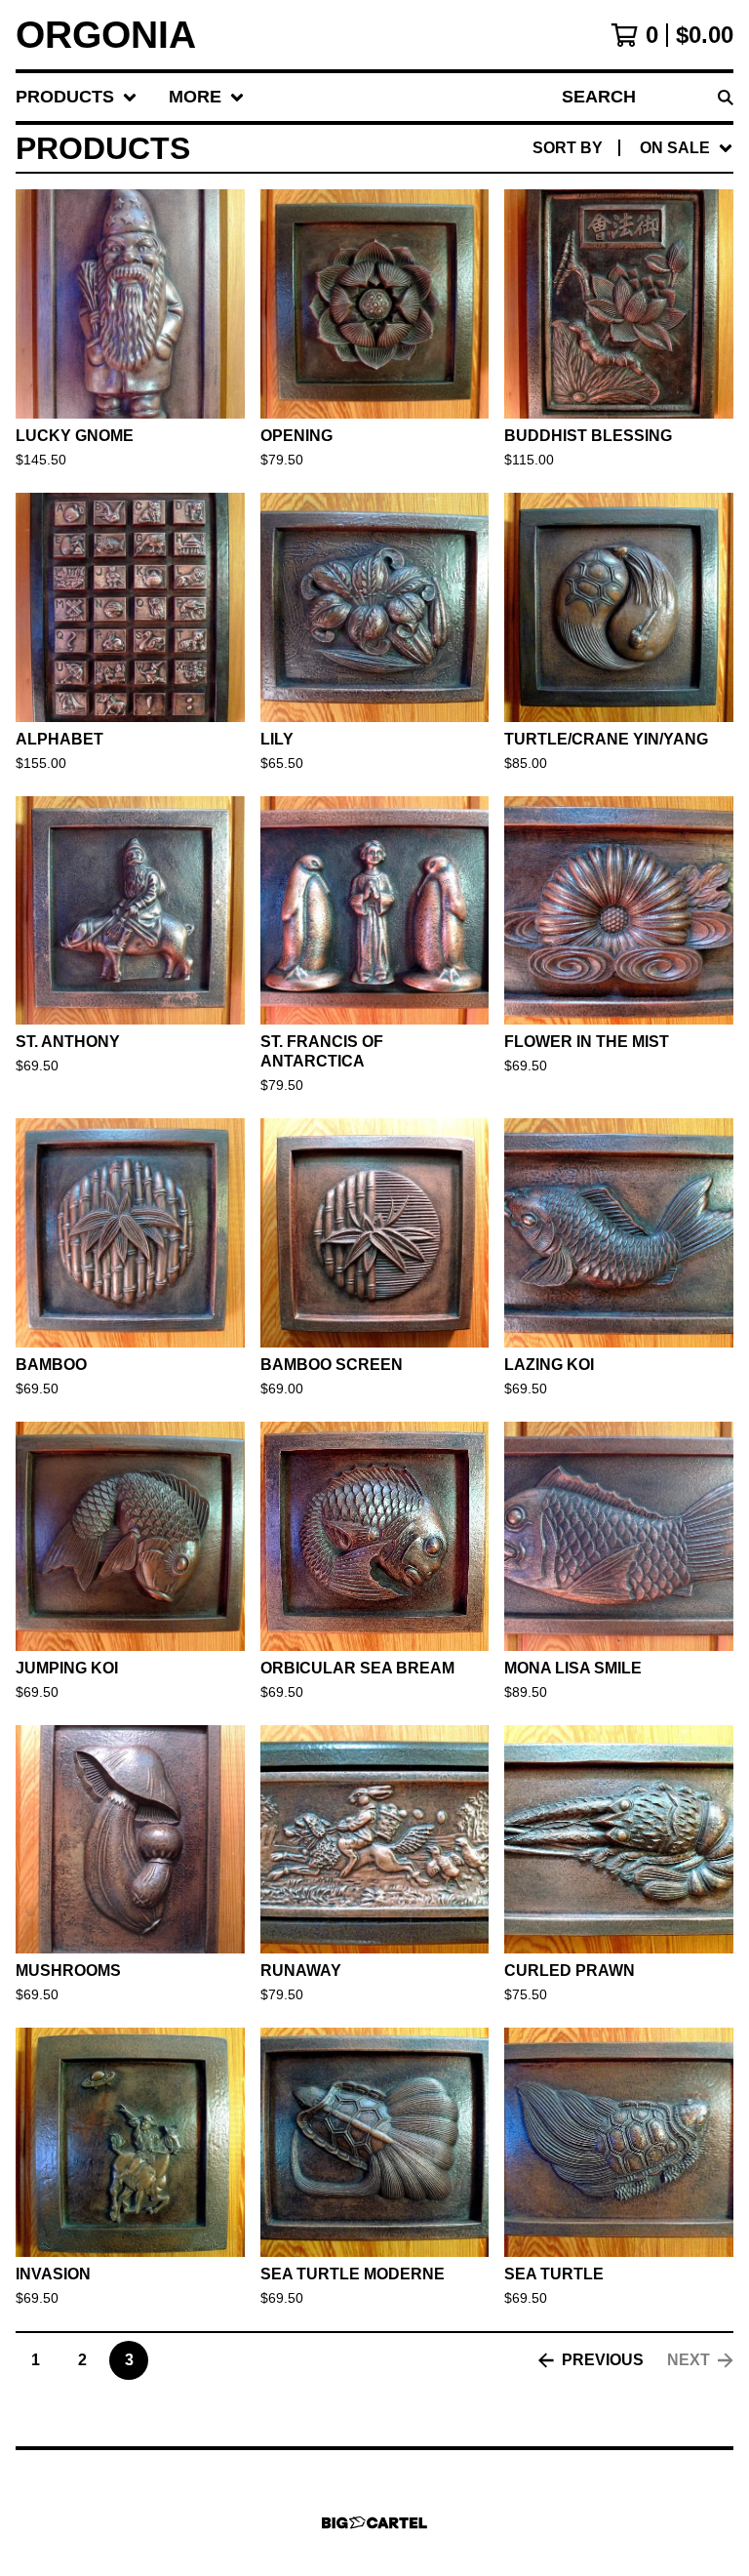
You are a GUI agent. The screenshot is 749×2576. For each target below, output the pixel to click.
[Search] (726, 97)
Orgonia (106, 35)
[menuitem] (77, 97)
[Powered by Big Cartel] (374, 2523)
